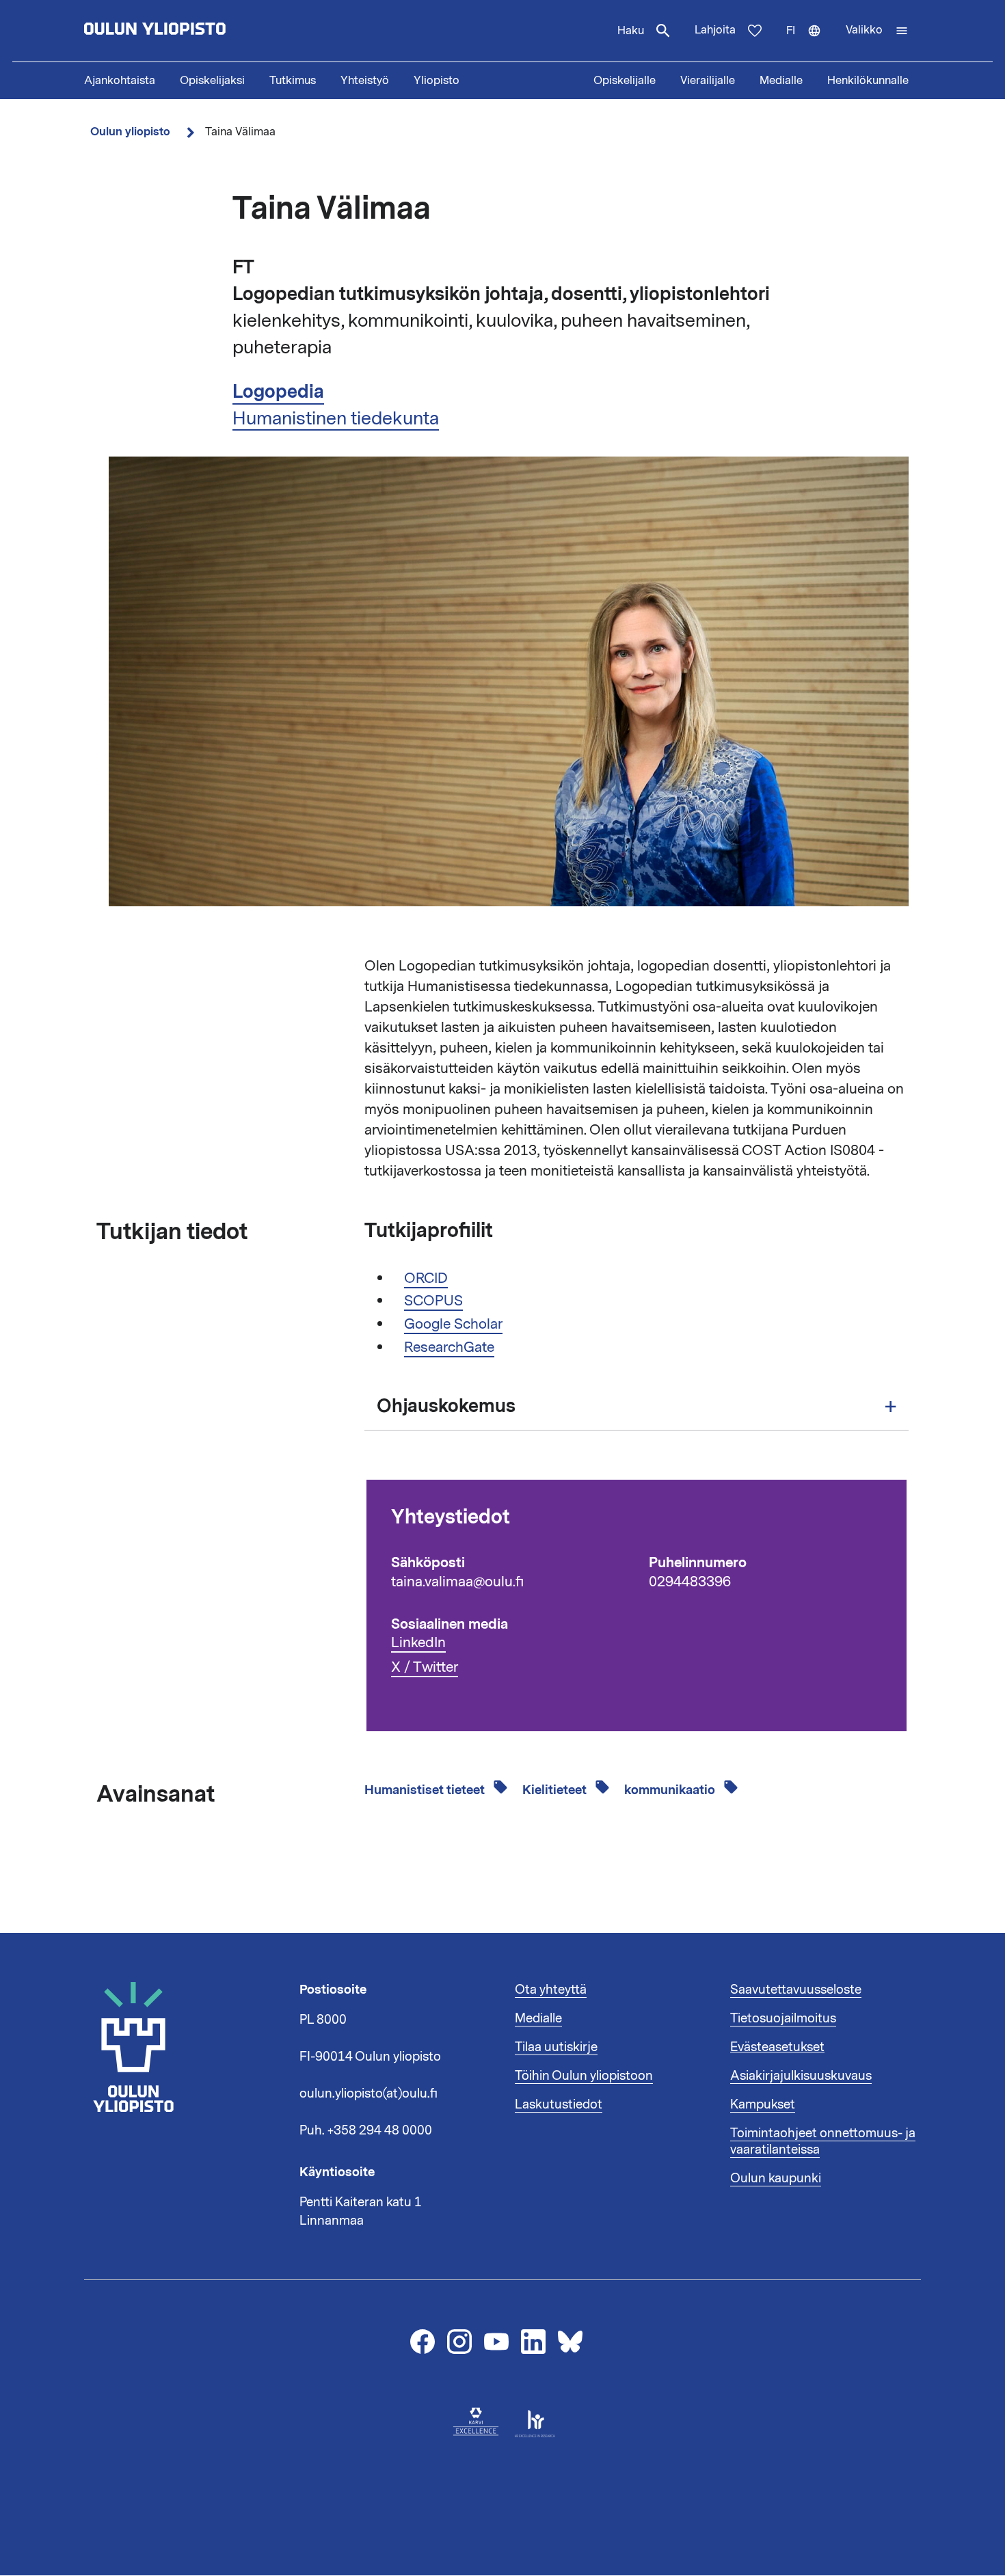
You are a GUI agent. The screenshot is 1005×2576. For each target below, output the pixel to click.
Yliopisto (437, 81)
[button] (877, 31)
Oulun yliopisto (130, 132)
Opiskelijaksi (212, 81)
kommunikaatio (671, 1790)
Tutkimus (293, 81)
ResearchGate (449, 1347)
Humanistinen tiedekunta (336, 418)
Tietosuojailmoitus (783, 2018)
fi (810, 42)
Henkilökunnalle (868, 81)
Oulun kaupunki (776, 2178)
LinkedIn (418, 1643)
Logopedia (278, 392)
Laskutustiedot (559, 2104)
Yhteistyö (365, 81)
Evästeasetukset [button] (777, 2047)
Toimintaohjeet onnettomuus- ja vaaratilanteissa (823, 2141)
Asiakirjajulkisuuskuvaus (801, 2076)
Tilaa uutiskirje (556, 2047)
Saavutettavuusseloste (796, 1990)
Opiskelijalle (625, 81)
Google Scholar (453, 1324)
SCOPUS (433, 1301)
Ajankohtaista (120, 81)
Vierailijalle (708, 81)
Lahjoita (715, 30)
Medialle (781, 81)
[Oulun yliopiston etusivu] (199, 31)
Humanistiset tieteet (426, 1790)
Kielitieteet (556, 1790)
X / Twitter (425, 1667)
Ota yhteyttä (551, 1990)
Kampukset (763, 2104)
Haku (631, 31)
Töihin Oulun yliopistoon (584, 2076)
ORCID (426, 1278)
